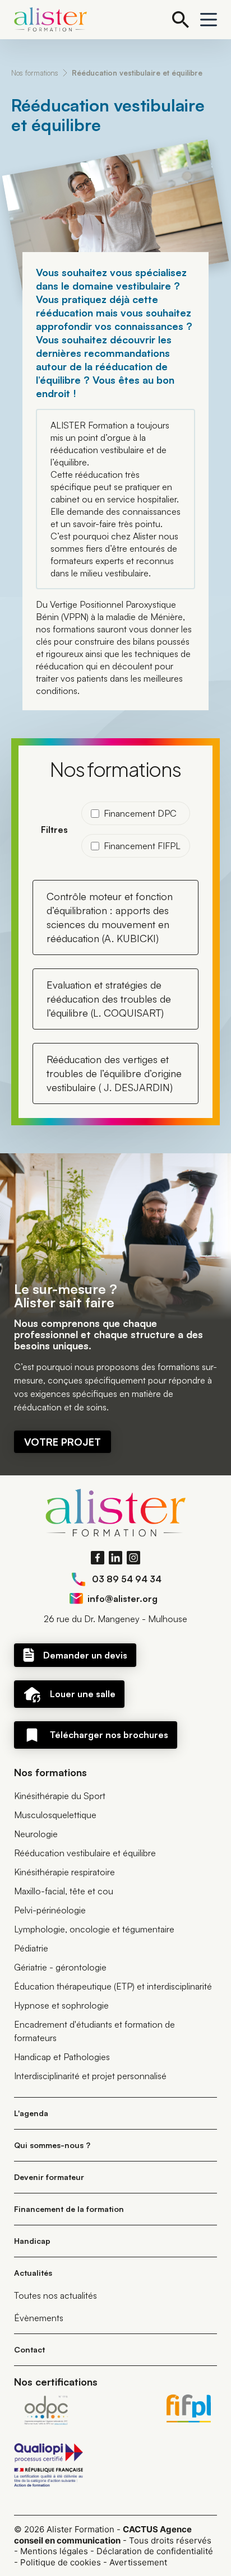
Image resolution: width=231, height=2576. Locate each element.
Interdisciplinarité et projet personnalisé (90, 2076)
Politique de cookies (61, 2562)
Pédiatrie (31, 1948)
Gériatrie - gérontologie (60, 1967)
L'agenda (31, 2113)
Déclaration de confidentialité (155, 2551)
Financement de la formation (69, 2209)
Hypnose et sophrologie (61, 2005)
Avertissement (138, 2562)
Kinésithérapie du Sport (60, 1796)
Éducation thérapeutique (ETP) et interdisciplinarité (113, 1986)
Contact (29, 2349)
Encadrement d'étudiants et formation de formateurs (94, 2031)
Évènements (39, 2318)
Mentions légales (54, 2551)
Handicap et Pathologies (62, 2057)
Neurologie (36, 1834)
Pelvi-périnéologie (50, 1910)
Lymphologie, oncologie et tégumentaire (94, 1929)
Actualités (33, 2273)
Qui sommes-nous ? (52, 2145)
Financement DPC (140, 813)
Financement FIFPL (142, 846)
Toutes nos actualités (56, 2295)
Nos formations (35, 73)
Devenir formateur (49, 2177)
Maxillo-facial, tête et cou (64, 1891)
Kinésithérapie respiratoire (64, 1872)
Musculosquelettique (55, 1815)
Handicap (32, 2241)
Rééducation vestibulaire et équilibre (137, 73)
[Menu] (209, 20)
